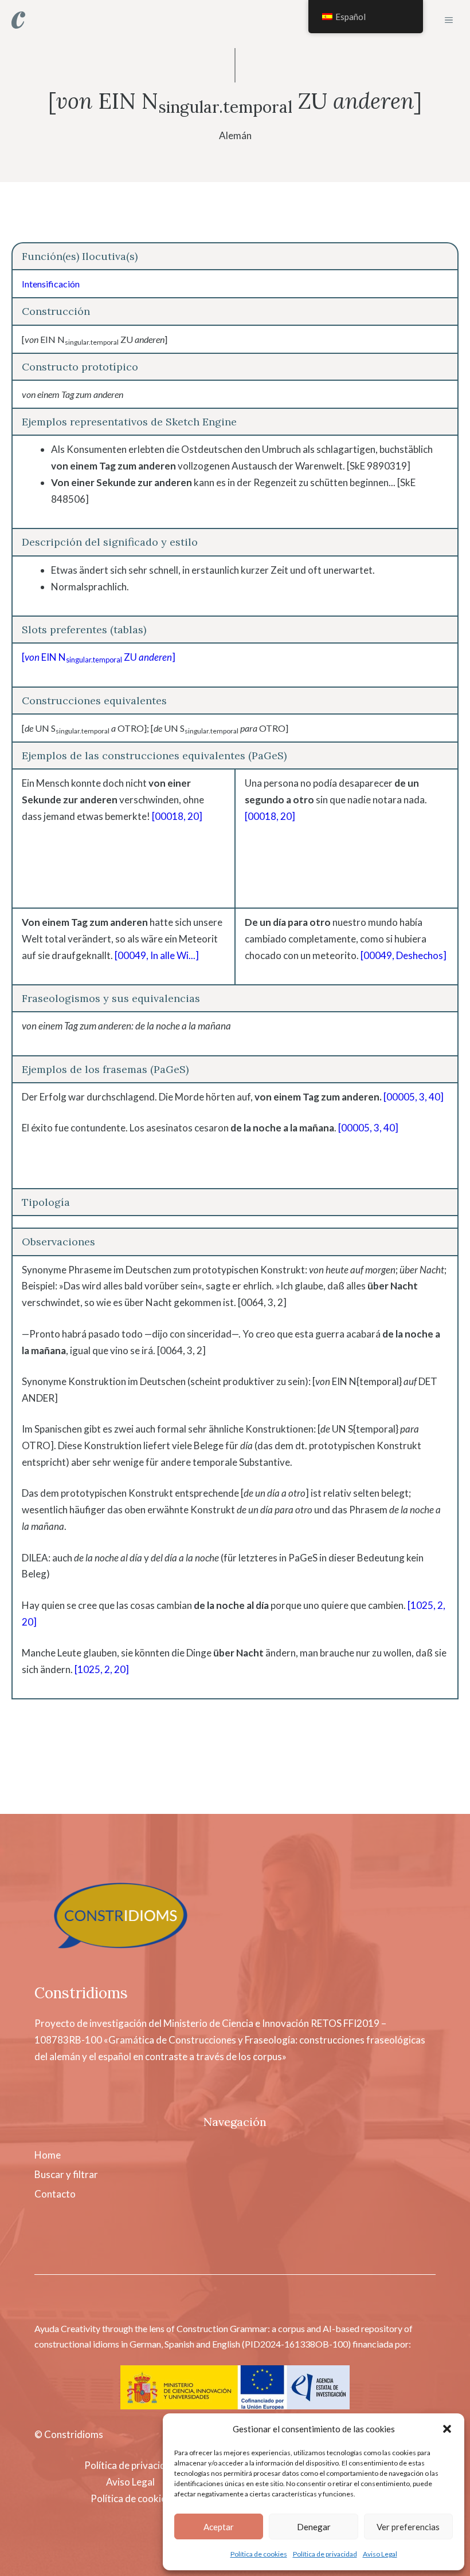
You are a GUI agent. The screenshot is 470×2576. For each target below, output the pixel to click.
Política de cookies (259, 2554)
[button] (447, 2429)
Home (48, 2155)
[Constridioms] (18, 20)
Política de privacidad (325, 2554)
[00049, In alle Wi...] (157, 955)
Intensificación (51, 284)
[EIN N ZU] (99, 657)
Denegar (314, 2527)
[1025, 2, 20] (102, 1669)
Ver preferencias (408, 2527)
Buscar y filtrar (66, 2174)
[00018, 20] (177, 816)
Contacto (55, 2194)
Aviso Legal (380, 2554)
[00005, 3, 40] (414, 1097)
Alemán (235, 135)
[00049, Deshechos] (404, 955)
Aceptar (219, 2527)
